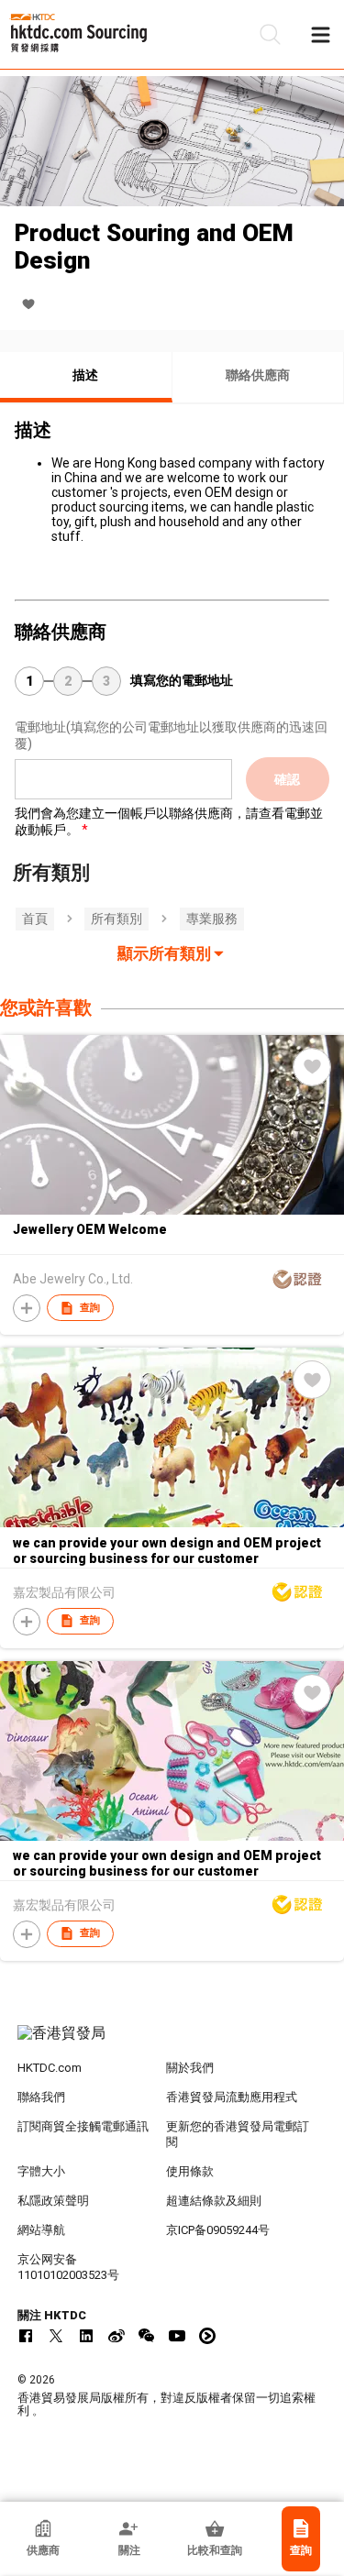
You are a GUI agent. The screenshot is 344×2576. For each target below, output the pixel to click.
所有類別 (117, 919)
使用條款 (190, 2171)
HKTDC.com (50, 2068)
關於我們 (190, 2068)
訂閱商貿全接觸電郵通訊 (83, 2126)
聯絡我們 (41, 2097)
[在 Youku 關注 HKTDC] (207, 2336)
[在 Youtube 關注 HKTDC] (177, 2336)
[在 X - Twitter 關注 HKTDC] (56, 2336)
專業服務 (212, 919)
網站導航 (41, 2230)
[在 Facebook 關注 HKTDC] (26, 2336)
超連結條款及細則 (214, 2201)
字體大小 (41, 2171)
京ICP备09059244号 (218, 2230)
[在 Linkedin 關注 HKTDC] (86, 2336)
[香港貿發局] (172, 2042)
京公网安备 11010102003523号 (68, 2267)
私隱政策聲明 (53, 2201)
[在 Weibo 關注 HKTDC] (117, 2336)
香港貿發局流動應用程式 (232, 2097)
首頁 (35, 919)
